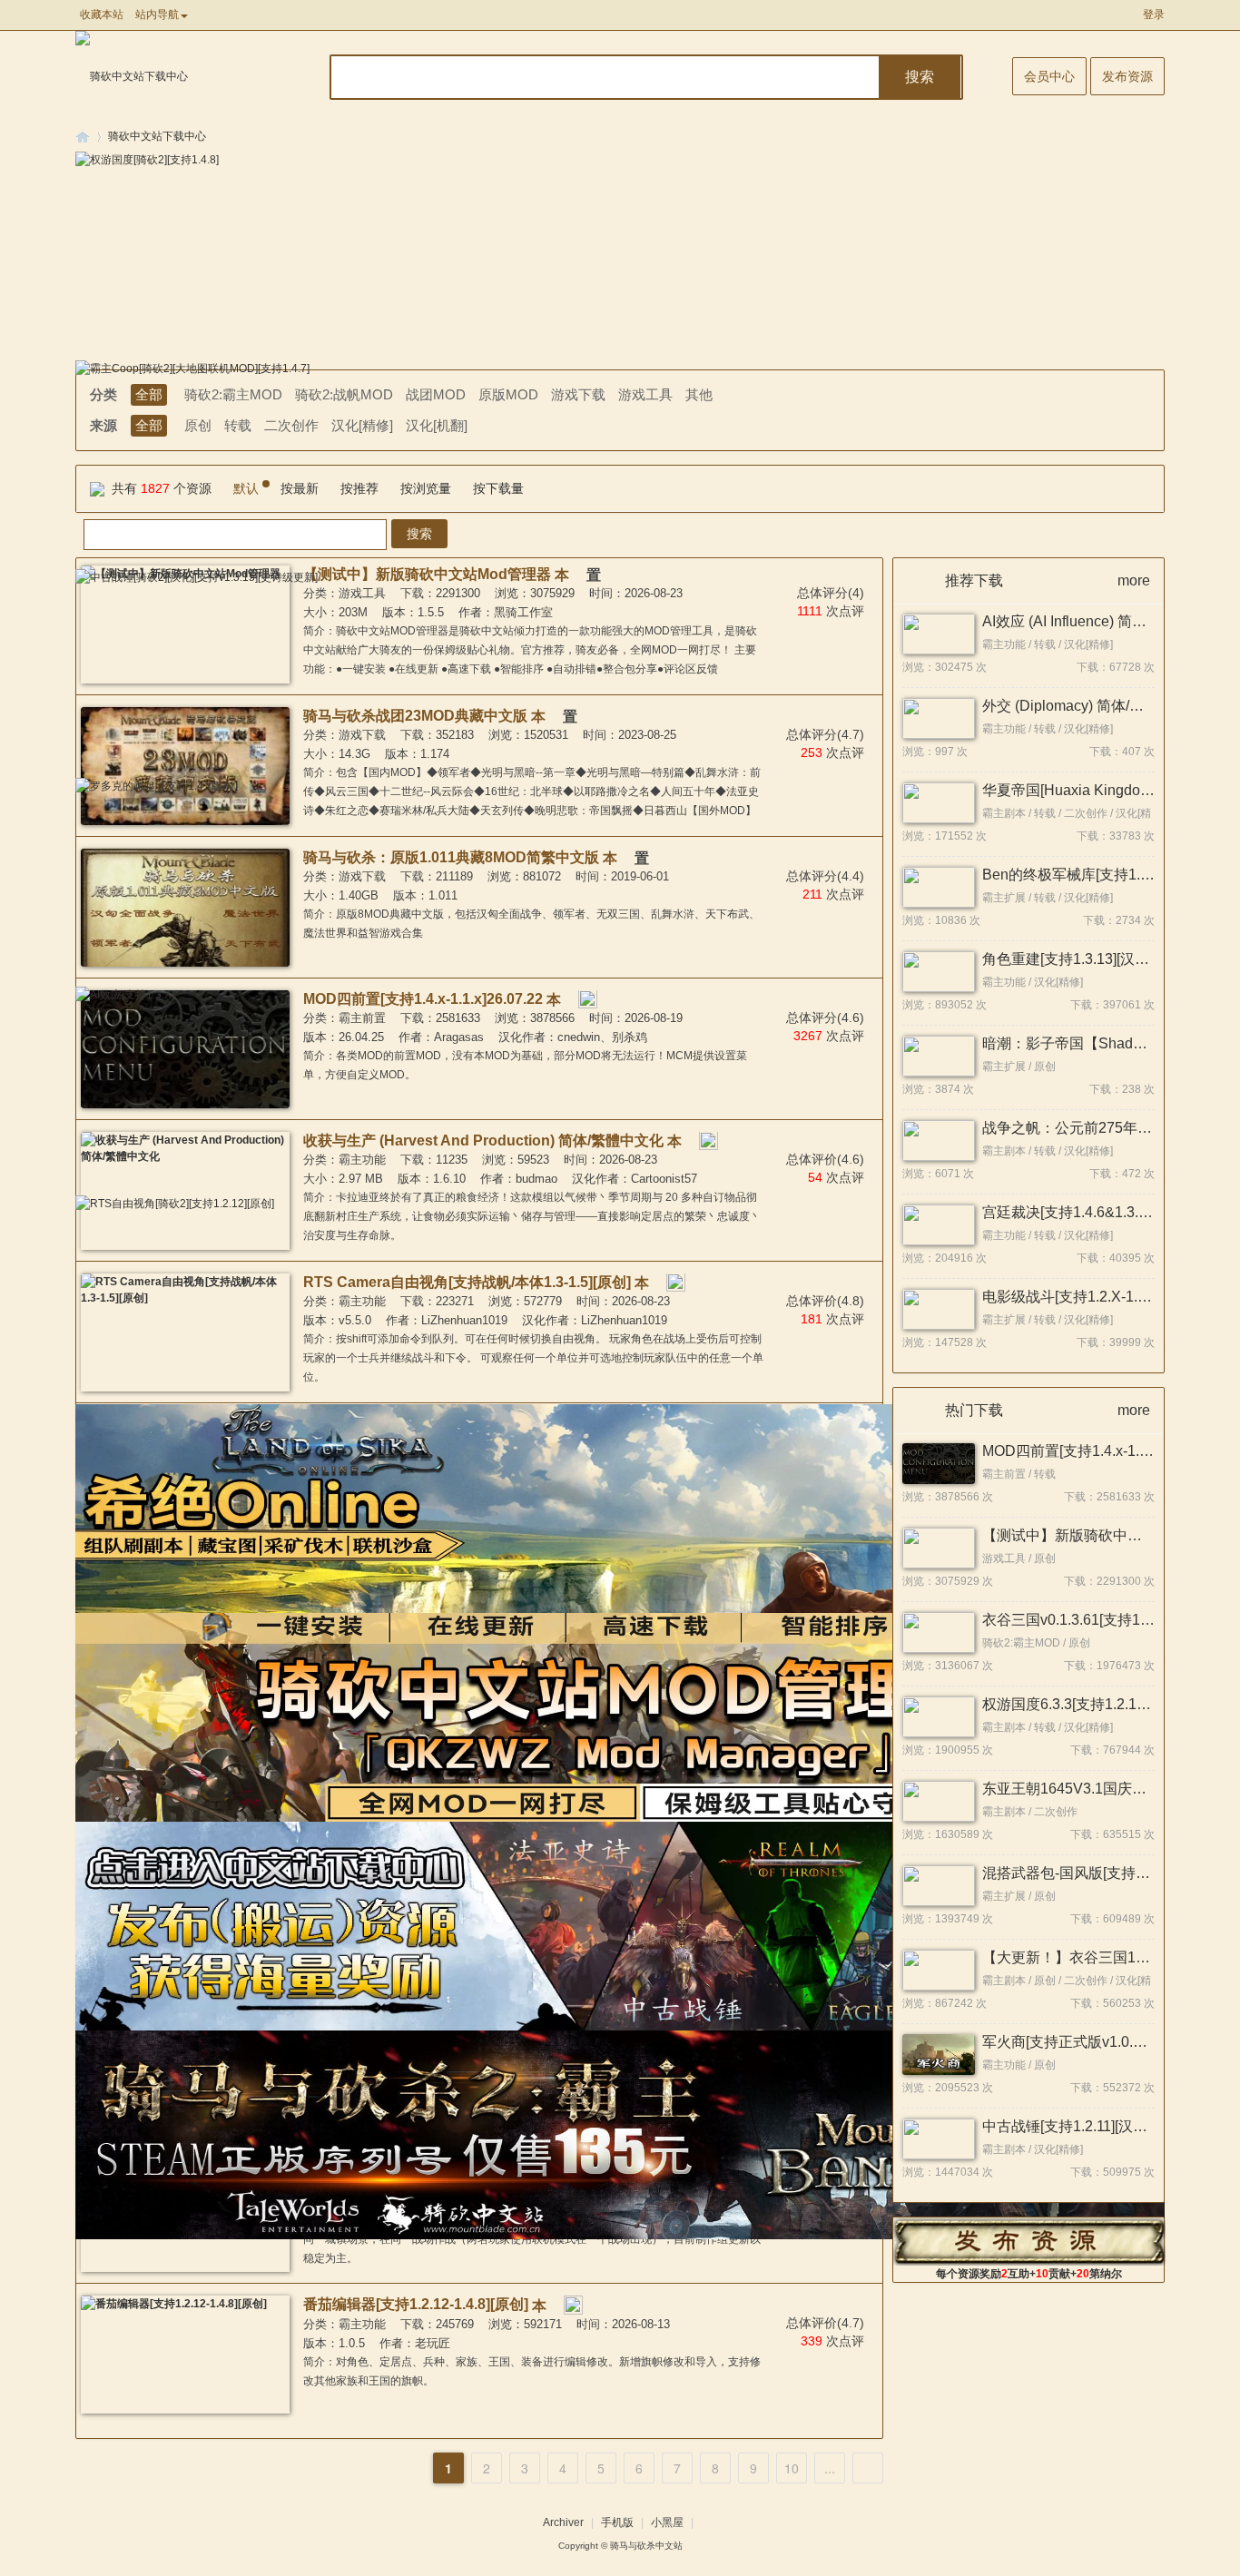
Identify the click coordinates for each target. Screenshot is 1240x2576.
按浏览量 (426, 488)
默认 (246, 488)
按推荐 (359, 488)
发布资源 (1127, 76)
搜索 (920, 77)
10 (792, 2468)
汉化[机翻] (437, 425)
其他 (699, 394)
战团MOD (436, 394)
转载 (238, 425)
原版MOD (508, 394)
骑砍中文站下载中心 (157, 136)
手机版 (617, 2522)
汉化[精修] (362, 425)
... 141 (830, 2471)
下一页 (868, 2468)
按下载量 (498, 488)
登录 (1154, 15)
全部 (149, 394)
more (1134, 580)
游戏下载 (578, 394)
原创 (198, 425)
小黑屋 (667, 2522)
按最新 (300, 488)
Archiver (563, 2522)
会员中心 (1049, 76)
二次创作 (291, 425)
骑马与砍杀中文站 (646, 2546)
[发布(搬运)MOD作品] (1029, 2241)
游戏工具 (645, 394)
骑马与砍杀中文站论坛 (83, 137)
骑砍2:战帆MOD (344, 394)
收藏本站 (102, 15)
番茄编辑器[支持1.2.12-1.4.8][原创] (416, 2304)
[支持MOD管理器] (576, 2304)
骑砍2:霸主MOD (233, 394)
